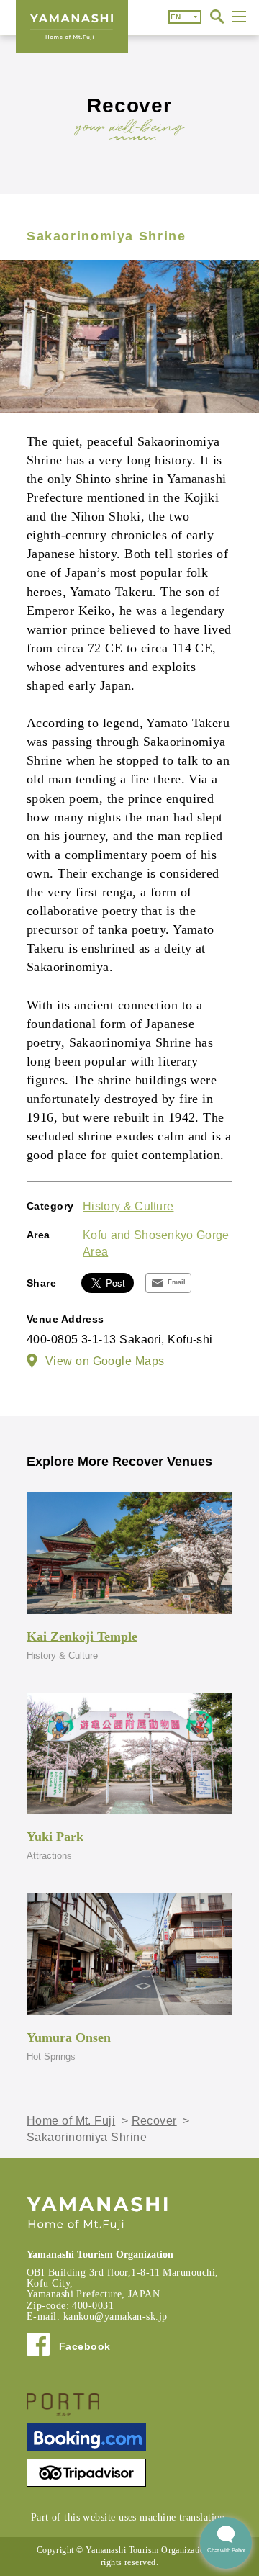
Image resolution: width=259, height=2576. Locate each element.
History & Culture (128, 1206)
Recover (154, 2121)
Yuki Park (55, 1837)
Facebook (85, 2346)
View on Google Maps (105, 1361)
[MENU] (239, 17)
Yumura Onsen (69, 2037)
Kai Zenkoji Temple (82, 1636)
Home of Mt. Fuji (71, 2121)
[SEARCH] (217, 17)
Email (177, 1282)
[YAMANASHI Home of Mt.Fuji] (72, 27)
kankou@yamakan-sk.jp (115, 2316)
